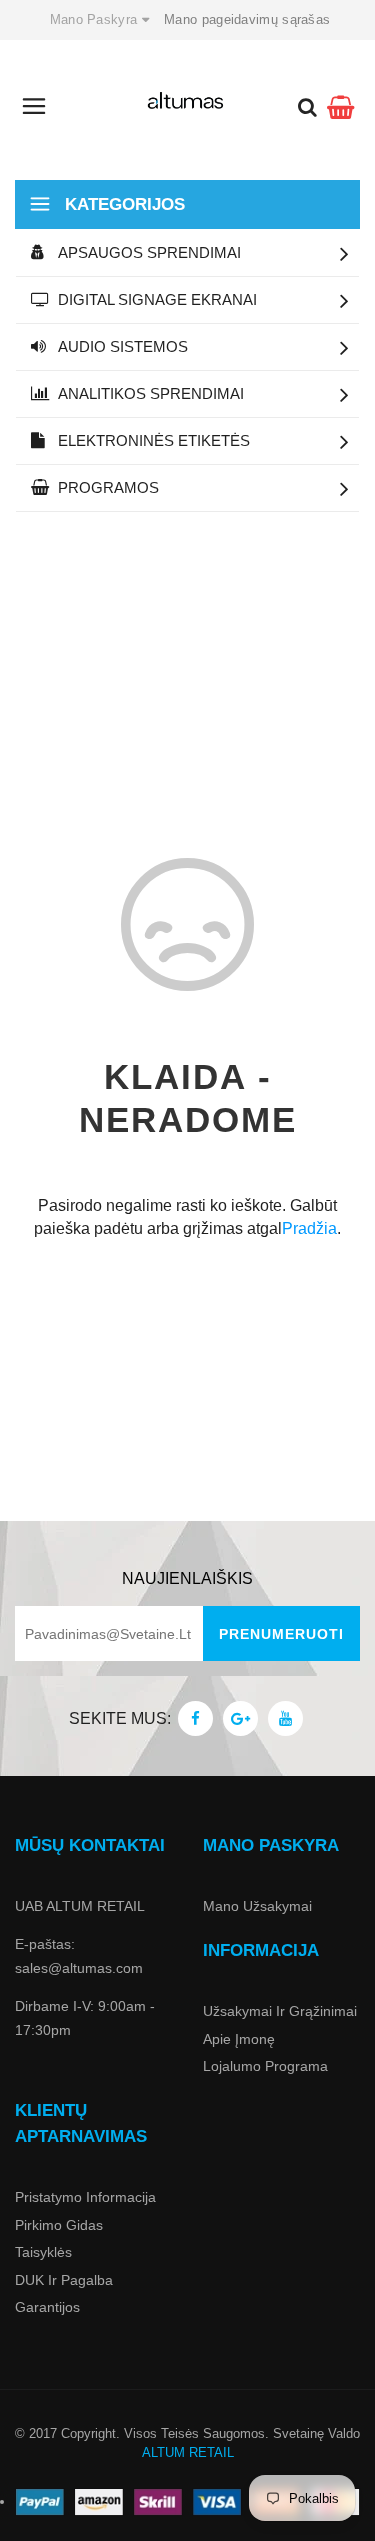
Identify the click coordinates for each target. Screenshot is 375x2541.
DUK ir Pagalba (64, 2280)
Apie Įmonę (239, 2039)
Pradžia (309, 1228)
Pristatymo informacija (85, 2197)
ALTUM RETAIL (188, 2452)
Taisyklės (43, 2252)
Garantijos (47, 2307)
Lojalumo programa (265, 2066)
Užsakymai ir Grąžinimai (280, 2011)
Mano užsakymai (257, 1906)
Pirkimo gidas (59, 2225)
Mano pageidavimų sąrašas (247, 19)
